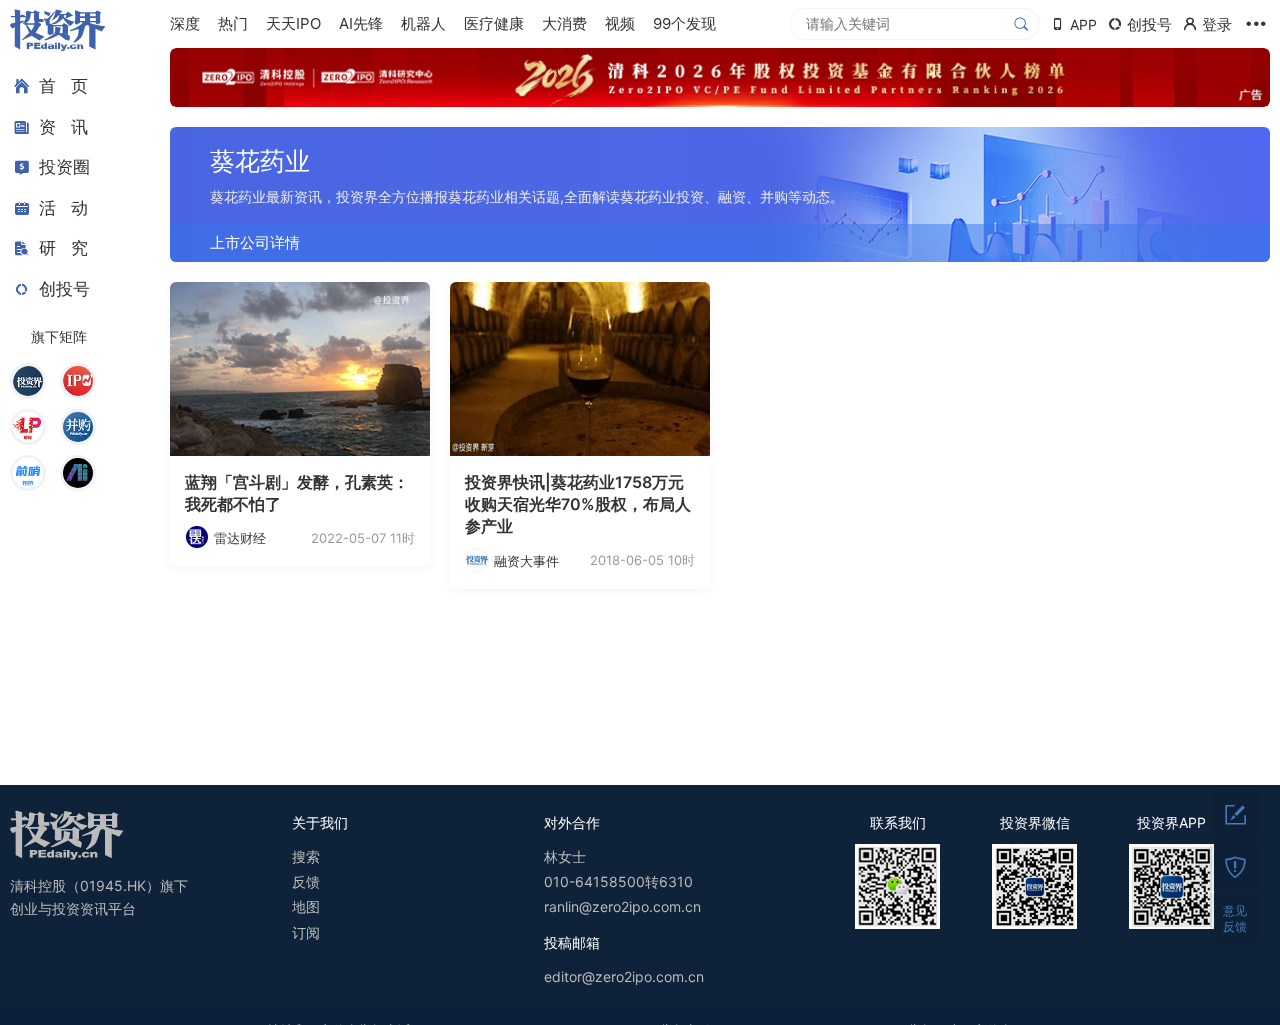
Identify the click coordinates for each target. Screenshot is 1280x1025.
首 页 (63, 86)
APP (1083, 24)
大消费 (564, 23)
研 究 (63, 248)
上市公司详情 (255, 242)
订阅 (306, 932)
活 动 (63, 208)
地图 (306, 906)
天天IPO (293, 23)
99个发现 (684, 23)
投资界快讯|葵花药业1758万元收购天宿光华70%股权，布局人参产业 (578, 504)
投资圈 (64, 167)
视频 (620, 23)
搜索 (306, 856)
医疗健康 (494, 23)
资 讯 (63, 127)
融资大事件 (526, 561)
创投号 (64, 289)
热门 (233, 23)
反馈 (306, 881)
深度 (185, 23)
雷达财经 (240, 538)
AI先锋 (361, 23)
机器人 (423, 23)
